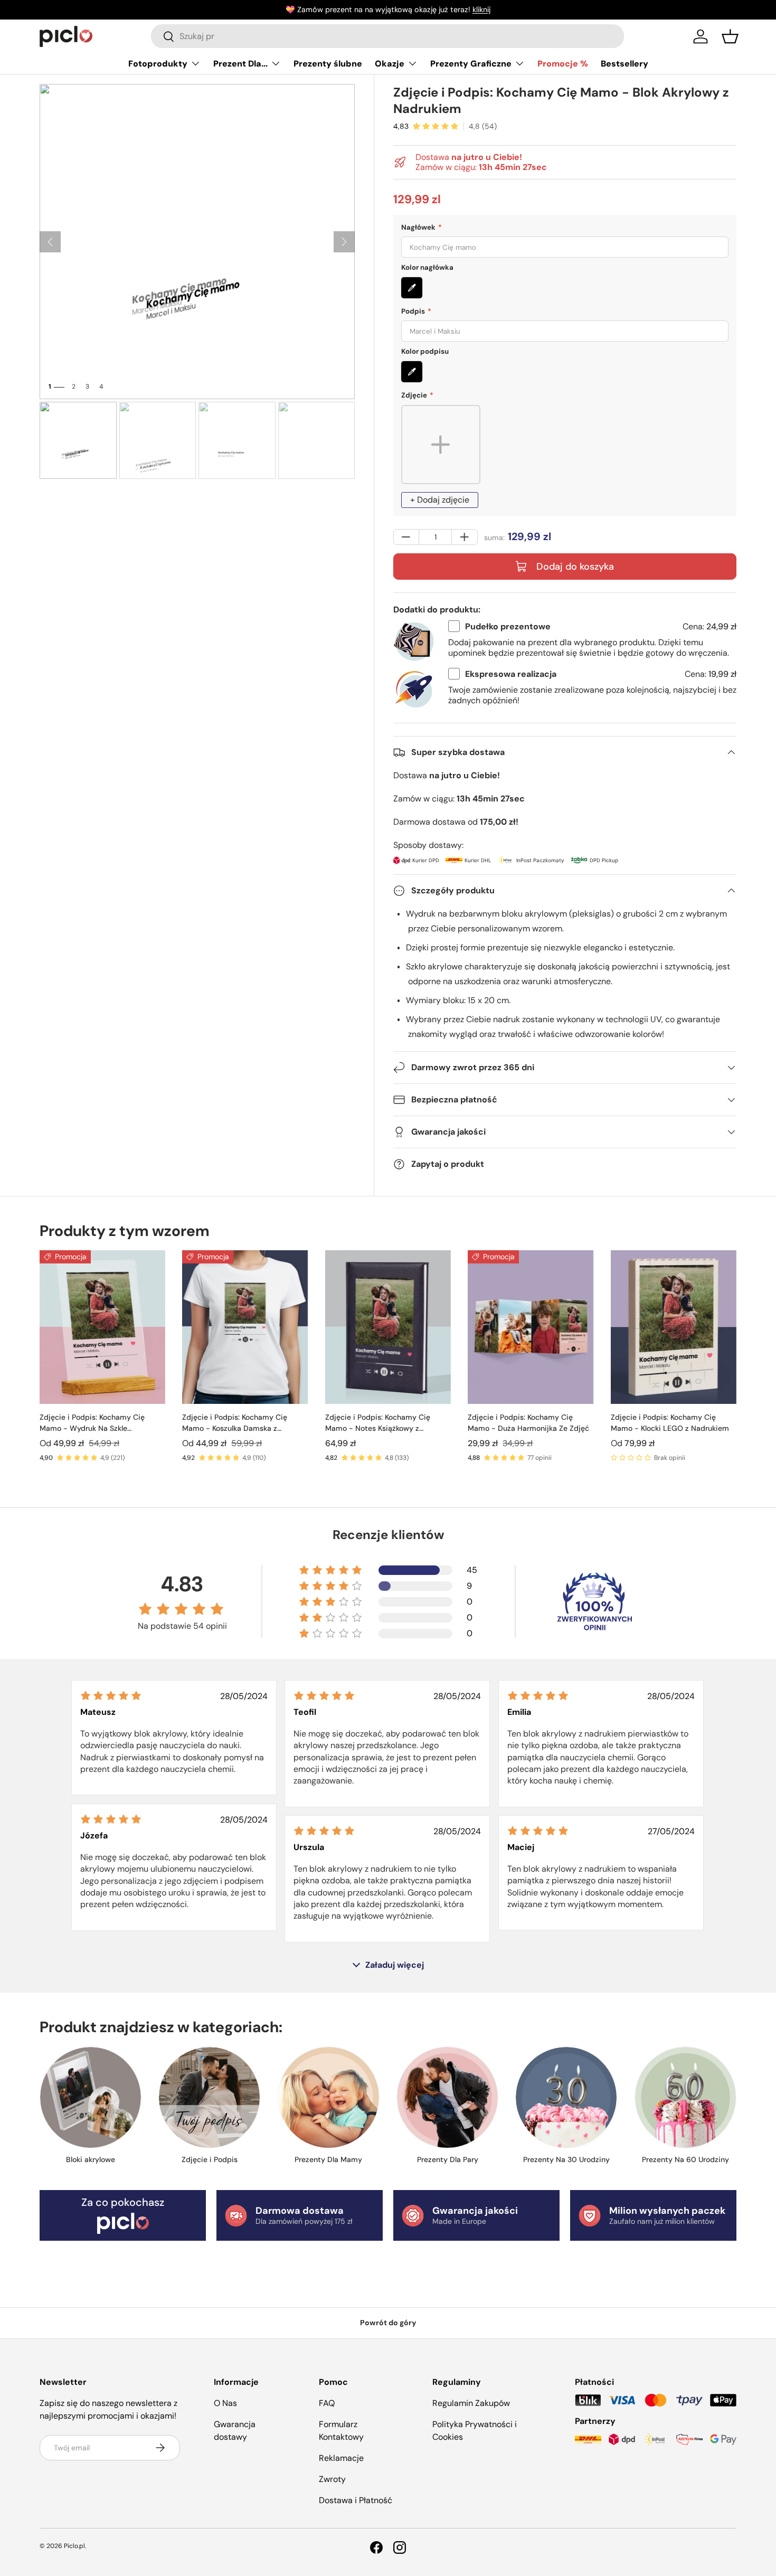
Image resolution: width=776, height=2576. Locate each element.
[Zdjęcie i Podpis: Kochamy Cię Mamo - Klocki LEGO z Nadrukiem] (674, 1327)
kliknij (481, 10)
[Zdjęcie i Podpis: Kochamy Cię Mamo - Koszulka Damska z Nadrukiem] (245, 1327)
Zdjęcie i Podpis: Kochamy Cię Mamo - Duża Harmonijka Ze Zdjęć (528, 1423)
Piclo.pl (74, 2546)
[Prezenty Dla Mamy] (329, 2097)
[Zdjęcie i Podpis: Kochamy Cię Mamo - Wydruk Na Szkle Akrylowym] (102, 1327)
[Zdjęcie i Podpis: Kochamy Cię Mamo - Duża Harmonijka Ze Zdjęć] (531, 1327)
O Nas (225, 2403)
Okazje (390, 64)
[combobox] (387, 36)
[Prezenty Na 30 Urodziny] (566, 2097)
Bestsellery (624, 64)
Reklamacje (341, 2458)
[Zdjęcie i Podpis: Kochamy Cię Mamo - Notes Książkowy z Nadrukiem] (388, 1327)
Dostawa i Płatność (356, 2500)
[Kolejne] (344, 242)
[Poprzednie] (50, 242)
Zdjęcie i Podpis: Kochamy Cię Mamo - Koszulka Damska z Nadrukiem (235, 1423)
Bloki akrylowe (91, 2159)
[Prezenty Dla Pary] (447, 2097)
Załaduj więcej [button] (395, 1965)
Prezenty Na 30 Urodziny (566, 2159)
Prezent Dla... (240, 64)
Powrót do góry (388, 2323)
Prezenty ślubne (328, 64)
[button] (730, 36)
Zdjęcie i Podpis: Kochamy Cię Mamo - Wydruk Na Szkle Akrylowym (92, 1423)
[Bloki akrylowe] (91, 2097)
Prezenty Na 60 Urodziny (685, 2159)
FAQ (327, 2403)
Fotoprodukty (158, 64)
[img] (111, 1696)
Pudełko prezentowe (508, 626)
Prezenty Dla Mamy (328, 2159)
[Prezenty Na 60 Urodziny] (685, 2097)
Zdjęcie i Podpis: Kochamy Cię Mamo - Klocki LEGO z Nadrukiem (670, 1423)
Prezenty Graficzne (471, 64)
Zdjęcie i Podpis (210, 2159)
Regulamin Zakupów (471, 2403)
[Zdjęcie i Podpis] (209, 2097)
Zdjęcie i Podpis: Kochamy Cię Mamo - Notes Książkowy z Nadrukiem (378, 1423)
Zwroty (332, 2479)
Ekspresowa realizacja (511, 674)
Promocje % (563, 64)
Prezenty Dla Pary (448, 2159)
